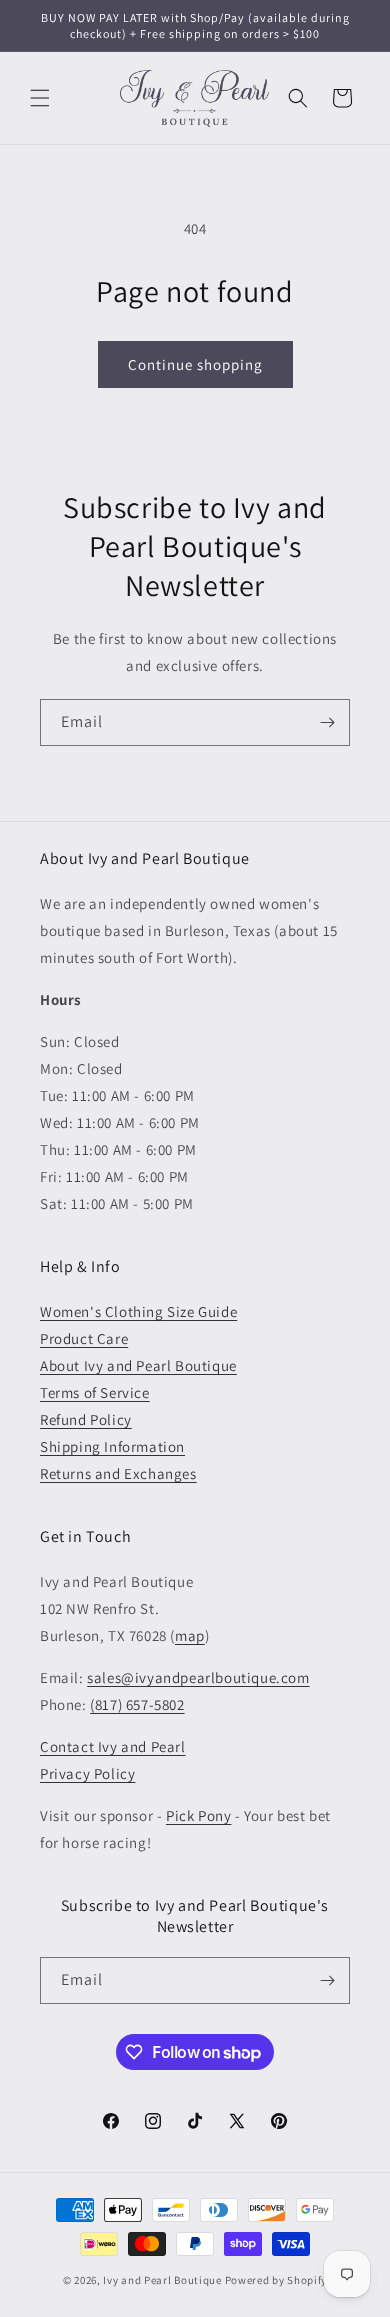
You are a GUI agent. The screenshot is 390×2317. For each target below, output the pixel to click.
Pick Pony (198, 1815)
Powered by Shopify (276, 2280)
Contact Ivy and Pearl (113, 1746)
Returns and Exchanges (118, 1473)
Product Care (84, 1338)
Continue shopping (195, 364)
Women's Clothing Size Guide (138, 1311)
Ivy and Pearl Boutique (162, 2280)
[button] (40, 98)
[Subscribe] (327, 722)
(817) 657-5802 (137, 1704)
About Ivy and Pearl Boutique (138, 1365)
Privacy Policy (87, 1773)
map (190, 1635)
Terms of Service (95, 1392)
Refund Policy (86, 1419)
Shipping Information (112, 1446)
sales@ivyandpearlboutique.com (198, 1677)
